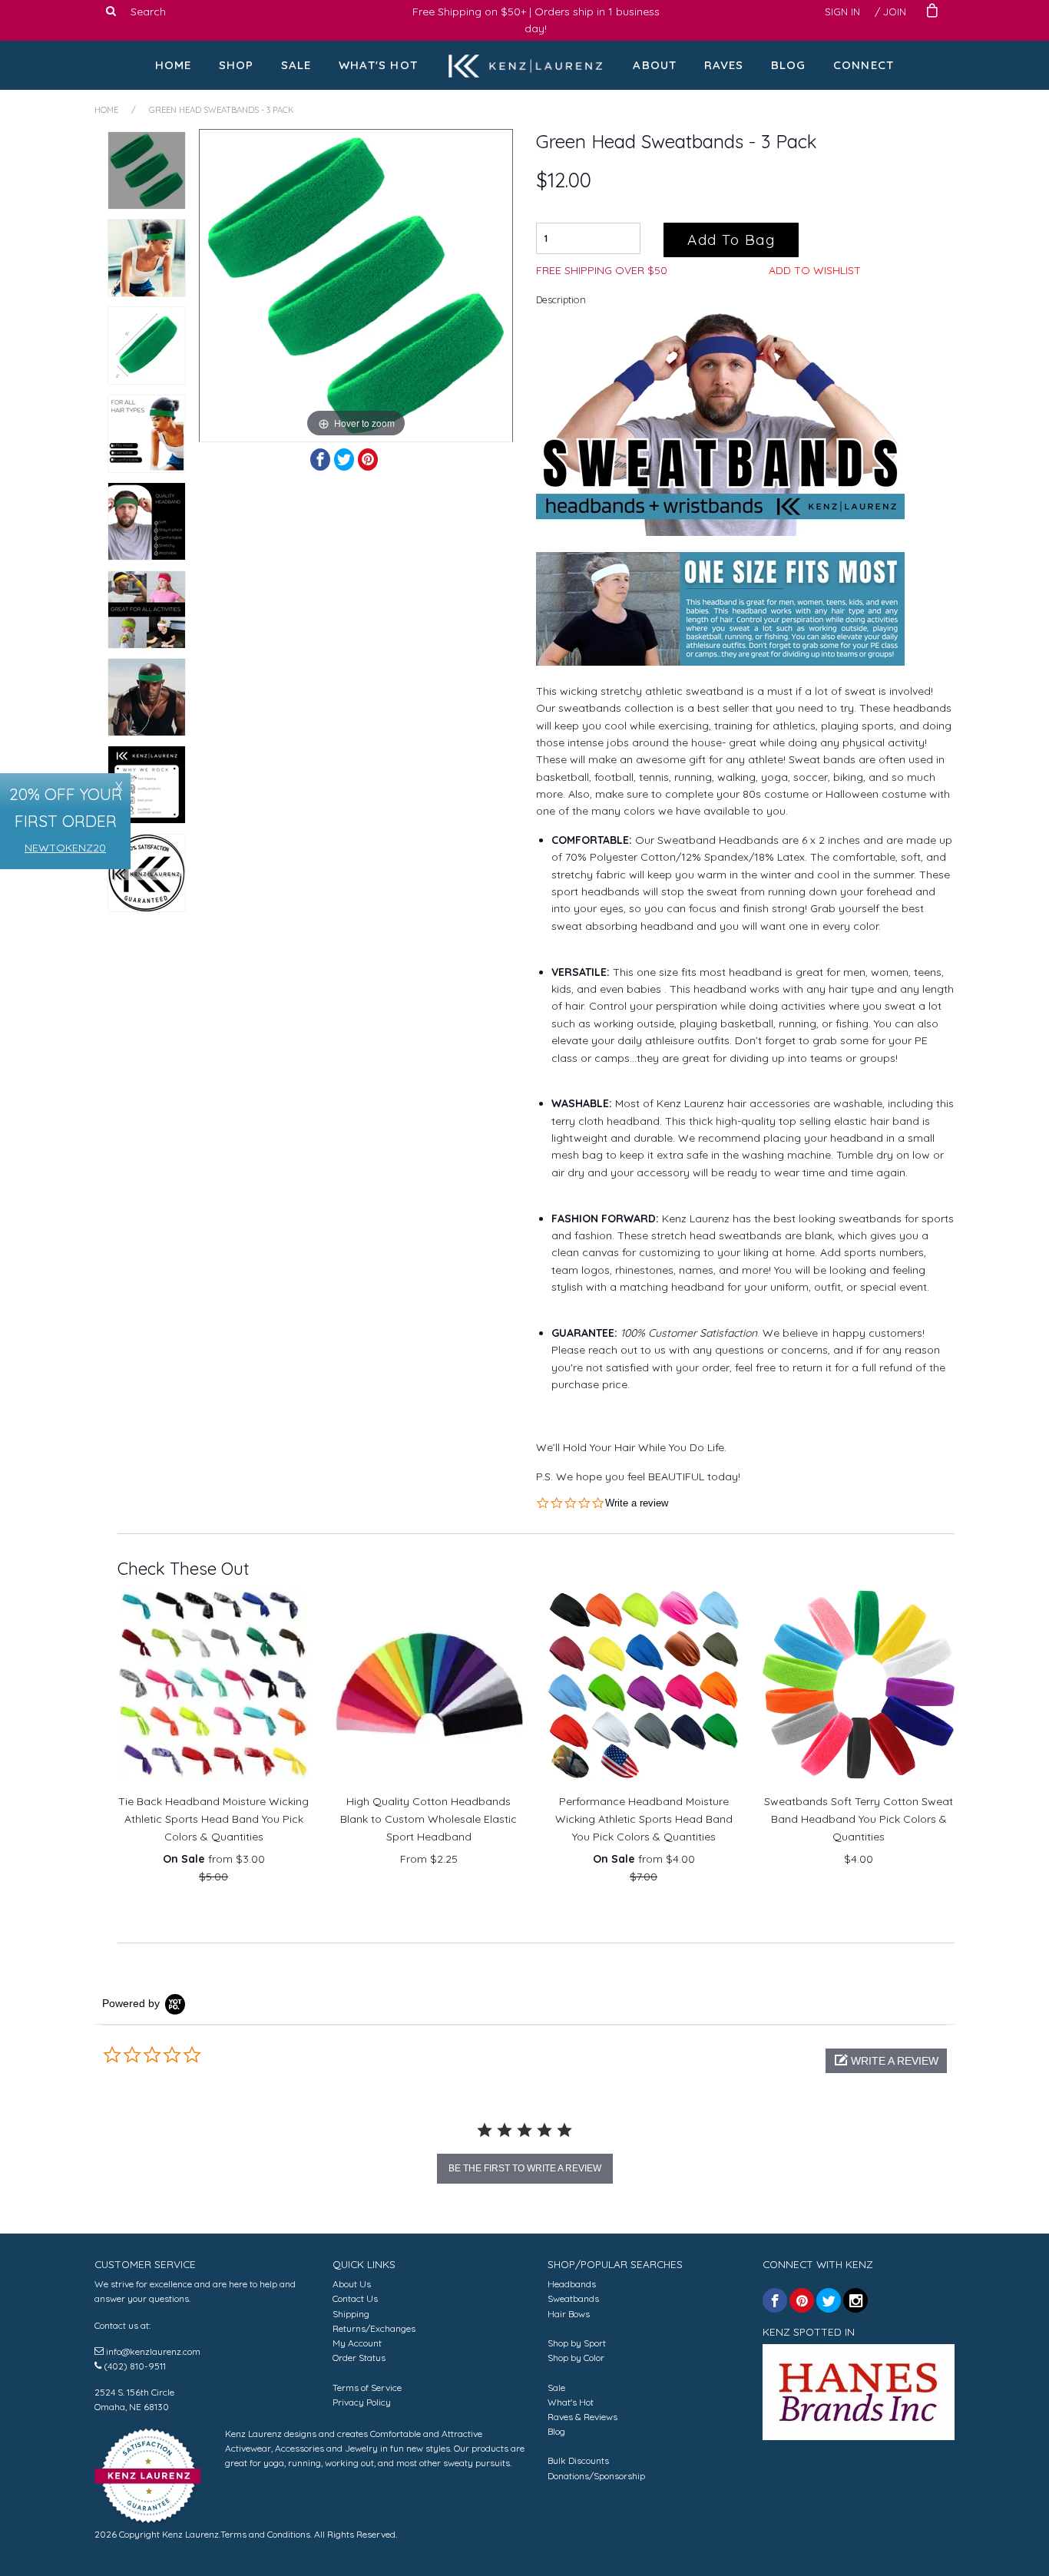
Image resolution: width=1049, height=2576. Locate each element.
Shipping (351, 2314)
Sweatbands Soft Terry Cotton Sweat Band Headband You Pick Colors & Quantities (859, 1819)
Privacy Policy (362, 2402)
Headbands (572, 2284)
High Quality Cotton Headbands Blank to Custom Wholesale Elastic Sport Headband (429, 1819)
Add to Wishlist (815, 270)
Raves (724, 65)
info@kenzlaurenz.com (153, 2351)
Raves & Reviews (582, 2417)
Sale (296, 65)
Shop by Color (576, 2358)
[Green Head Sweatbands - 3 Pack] (147, 170)
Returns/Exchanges (374, 2328)
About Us (352, 2284)
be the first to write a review (525, 2168)
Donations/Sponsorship (596, 2476)
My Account (357, 2343)
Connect (864, 65)
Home (174, 65)
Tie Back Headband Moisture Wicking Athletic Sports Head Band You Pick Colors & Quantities (213, 1819)
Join (895, 12)
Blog (789, 65)
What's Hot (378, 65)
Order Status (359, 2358)
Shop (237, 65)
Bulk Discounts (578, 2460)
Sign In (842, 12)
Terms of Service (367, 2388)
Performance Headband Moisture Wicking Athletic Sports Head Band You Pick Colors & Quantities (644, 1819)
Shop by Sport (577, 2343)
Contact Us (355, 2298)
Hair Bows (569, 2314)
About (655, 65)
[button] (886, 2061)
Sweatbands (573, 2298)
